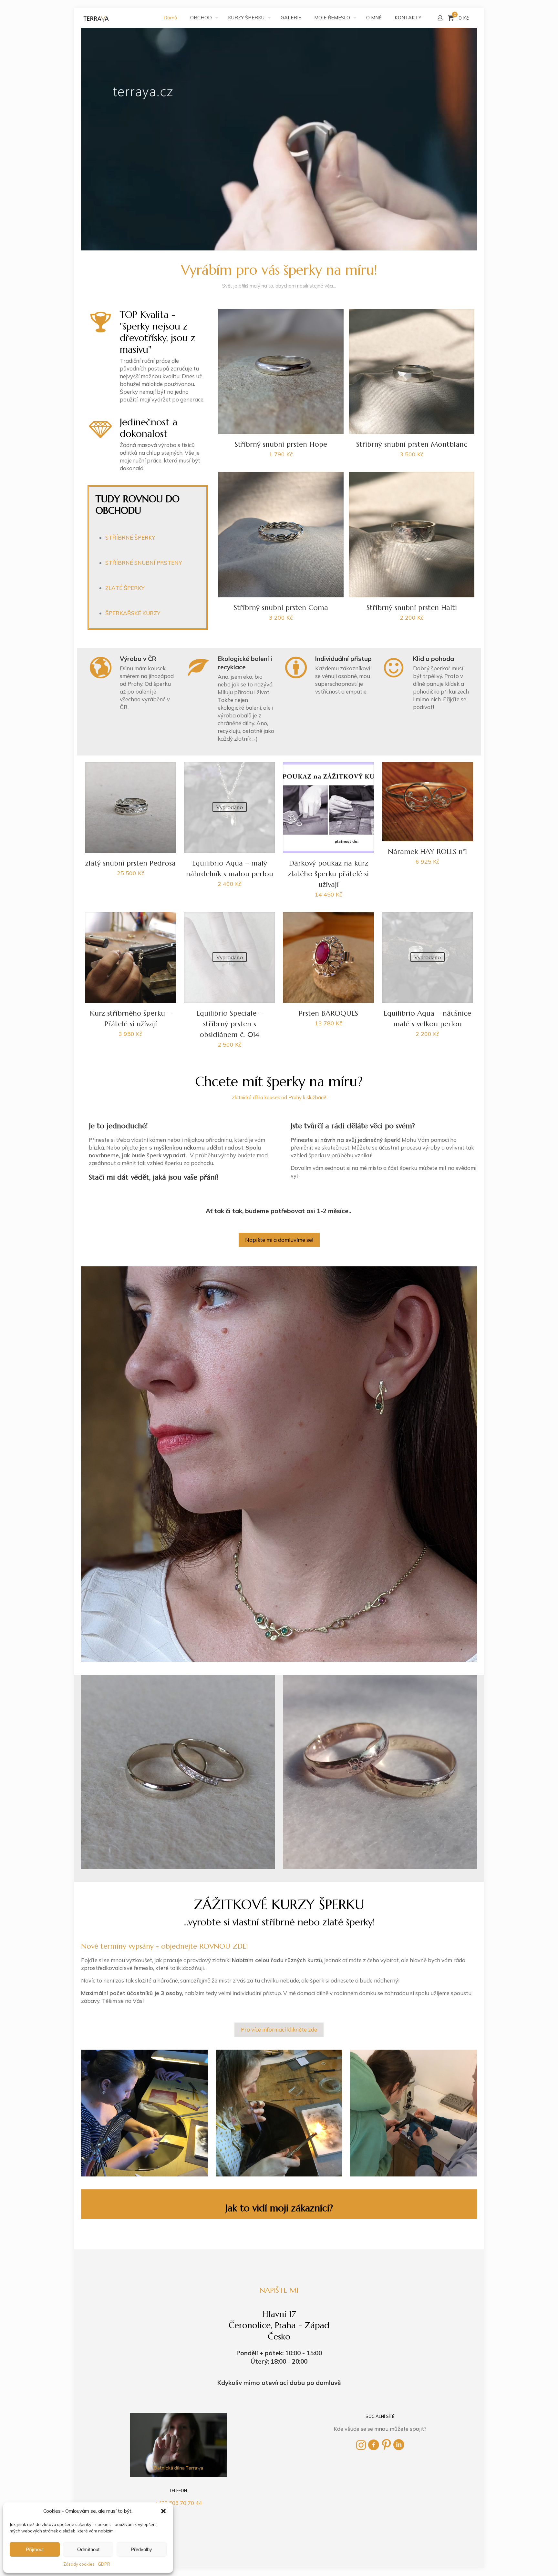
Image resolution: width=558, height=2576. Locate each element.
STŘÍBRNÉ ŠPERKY (130, 538)
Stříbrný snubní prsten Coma (281, 608)
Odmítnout (88, 2549)
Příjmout (35, 2549)
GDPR (104, 2564)
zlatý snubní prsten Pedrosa (130, 863)
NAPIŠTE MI (279, 2290)
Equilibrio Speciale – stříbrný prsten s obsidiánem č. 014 (229, 1024)
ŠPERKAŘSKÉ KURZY (133, 613)
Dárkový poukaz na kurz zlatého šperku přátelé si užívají (328, 874)
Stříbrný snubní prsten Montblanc (412, 444)
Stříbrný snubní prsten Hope (281, 444)
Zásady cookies (79, 2564)
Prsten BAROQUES (328, 1013)
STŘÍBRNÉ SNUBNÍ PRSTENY (144, 563)
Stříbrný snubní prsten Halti (412, 608)
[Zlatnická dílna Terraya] (97, 18)
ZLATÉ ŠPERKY (125, 588)
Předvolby (141, 2549)
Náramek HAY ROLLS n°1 (427, 852)
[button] (163, 2511)
